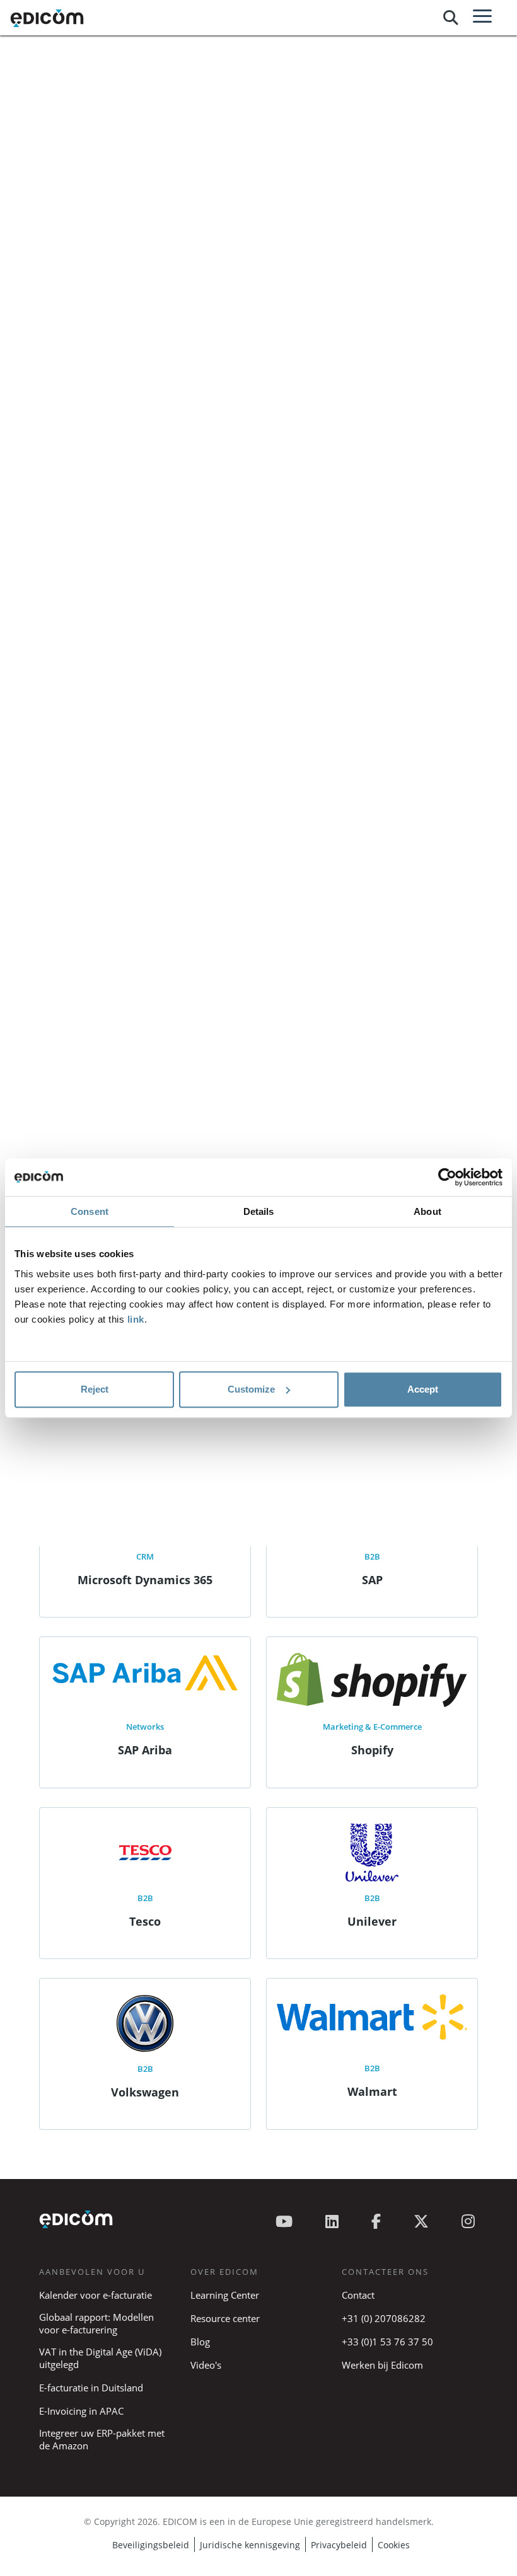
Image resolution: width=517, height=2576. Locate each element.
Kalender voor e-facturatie (96, 2295)
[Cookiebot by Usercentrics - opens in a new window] (447, 1177)
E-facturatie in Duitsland (91, 2388)
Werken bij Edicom (382, 2365)
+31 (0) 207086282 (384, 2318)
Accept (423, 1389)
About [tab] (427, 1211)
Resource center (225, 2318)
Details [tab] (259, 1211)
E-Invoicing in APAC (81, 2411)
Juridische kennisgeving (250, 2545)
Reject (95, 1389)
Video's (206, 2365)
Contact (358, 2295)
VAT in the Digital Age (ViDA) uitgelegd (100, 2358)
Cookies (394, 2545)
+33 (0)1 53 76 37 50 (387, 2342)
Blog (200, 2342)
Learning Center (225, 2295)
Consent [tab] (90, 1211)
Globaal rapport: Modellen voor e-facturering (96, 2323)
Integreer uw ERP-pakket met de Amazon (102, 2439)
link (136, 1319)
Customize (251, 1389)
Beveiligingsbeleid (151, 2545)
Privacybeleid (339, 2545)
